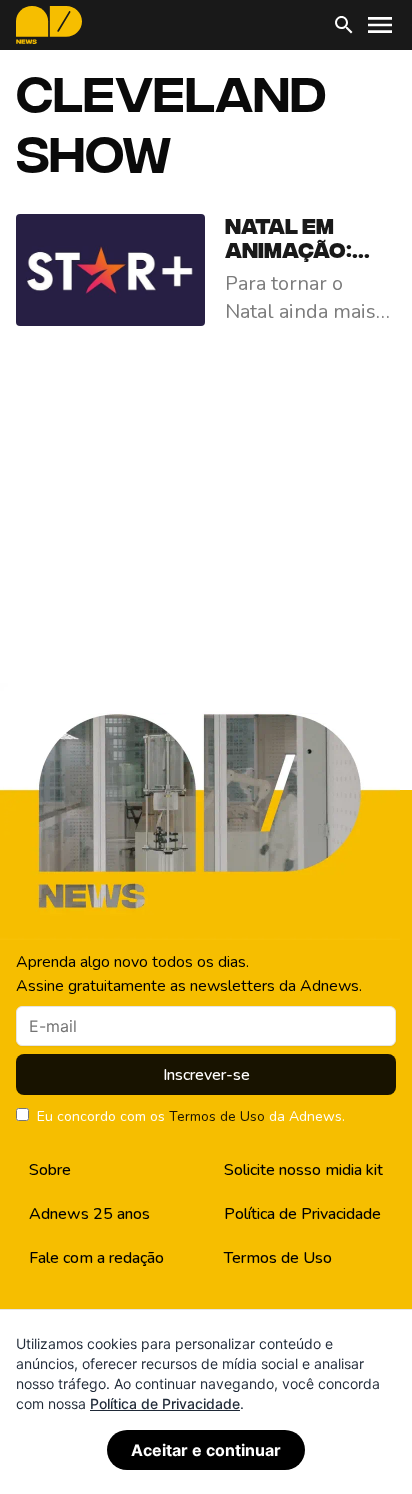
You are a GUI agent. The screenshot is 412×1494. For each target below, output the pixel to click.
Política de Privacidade (302, 1214)
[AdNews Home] (49, 25)
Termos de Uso (217, 1116)
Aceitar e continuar (206, 1450)
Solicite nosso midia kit (303, 1170)
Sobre (50, 1170)
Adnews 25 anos (89, 1214)
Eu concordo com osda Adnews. (191, 1116)
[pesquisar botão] (344, 25)
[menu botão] (380, 25)
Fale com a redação (96, 1258)
